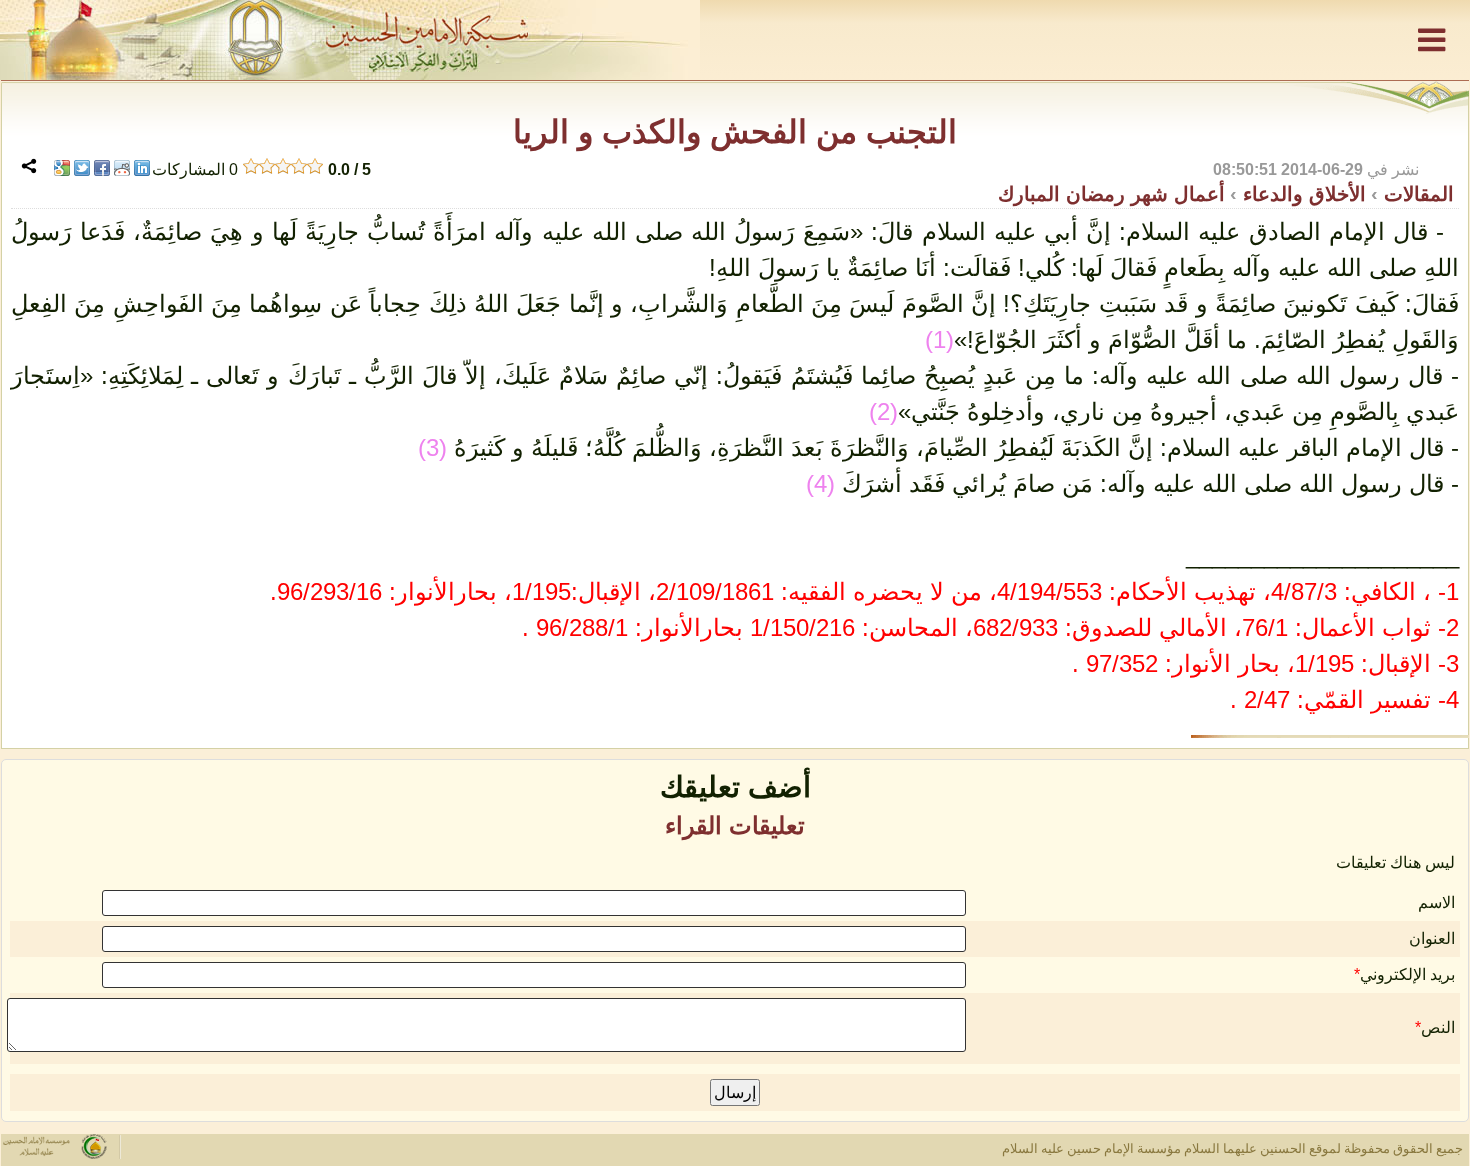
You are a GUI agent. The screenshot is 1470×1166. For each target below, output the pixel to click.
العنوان (1432, 938)
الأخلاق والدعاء (1301, 194)
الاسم (1436, 902)
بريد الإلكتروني (1407, 974)
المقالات (1416, 194)
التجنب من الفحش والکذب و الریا (735, 132)
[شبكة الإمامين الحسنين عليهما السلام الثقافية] (735, 40)
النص (1438, 1027)
